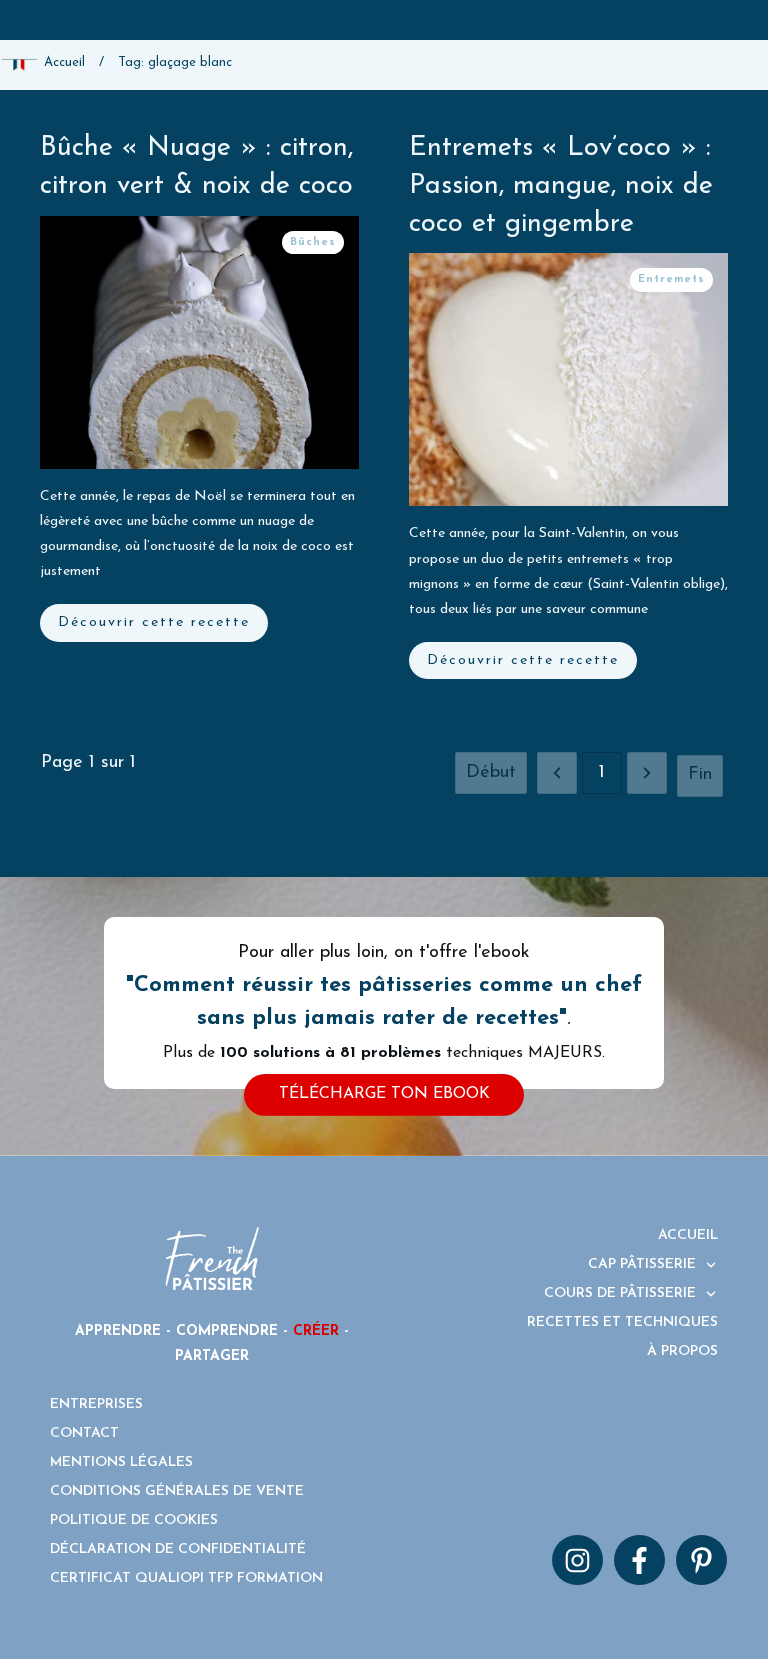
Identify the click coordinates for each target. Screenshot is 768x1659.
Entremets (671, 279)
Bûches (313, 242)
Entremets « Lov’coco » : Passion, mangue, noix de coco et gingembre (561, 186)
